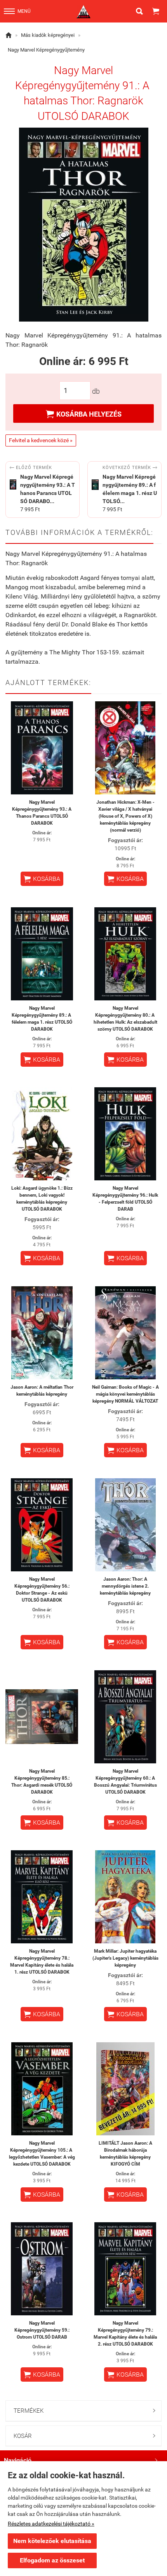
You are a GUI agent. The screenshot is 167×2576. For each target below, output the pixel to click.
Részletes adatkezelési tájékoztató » (51, 2524)
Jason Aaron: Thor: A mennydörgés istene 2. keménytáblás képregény (125, 1586)
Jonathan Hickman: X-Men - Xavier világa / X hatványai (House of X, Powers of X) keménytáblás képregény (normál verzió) (125, 816)
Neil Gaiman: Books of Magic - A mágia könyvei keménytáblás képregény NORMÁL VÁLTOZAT (125, 1394)
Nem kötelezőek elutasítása (52, 2541)
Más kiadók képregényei (48, 35)
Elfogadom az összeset (52, 2560)
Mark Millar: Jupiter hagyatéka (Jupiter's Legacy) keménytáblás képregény (125, 1958)
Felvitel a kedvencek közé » (41, 440)
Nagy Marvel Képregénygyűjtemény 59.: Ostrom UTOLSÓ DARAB (42, 2330)
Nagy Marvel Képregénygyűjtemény (46, 50)
